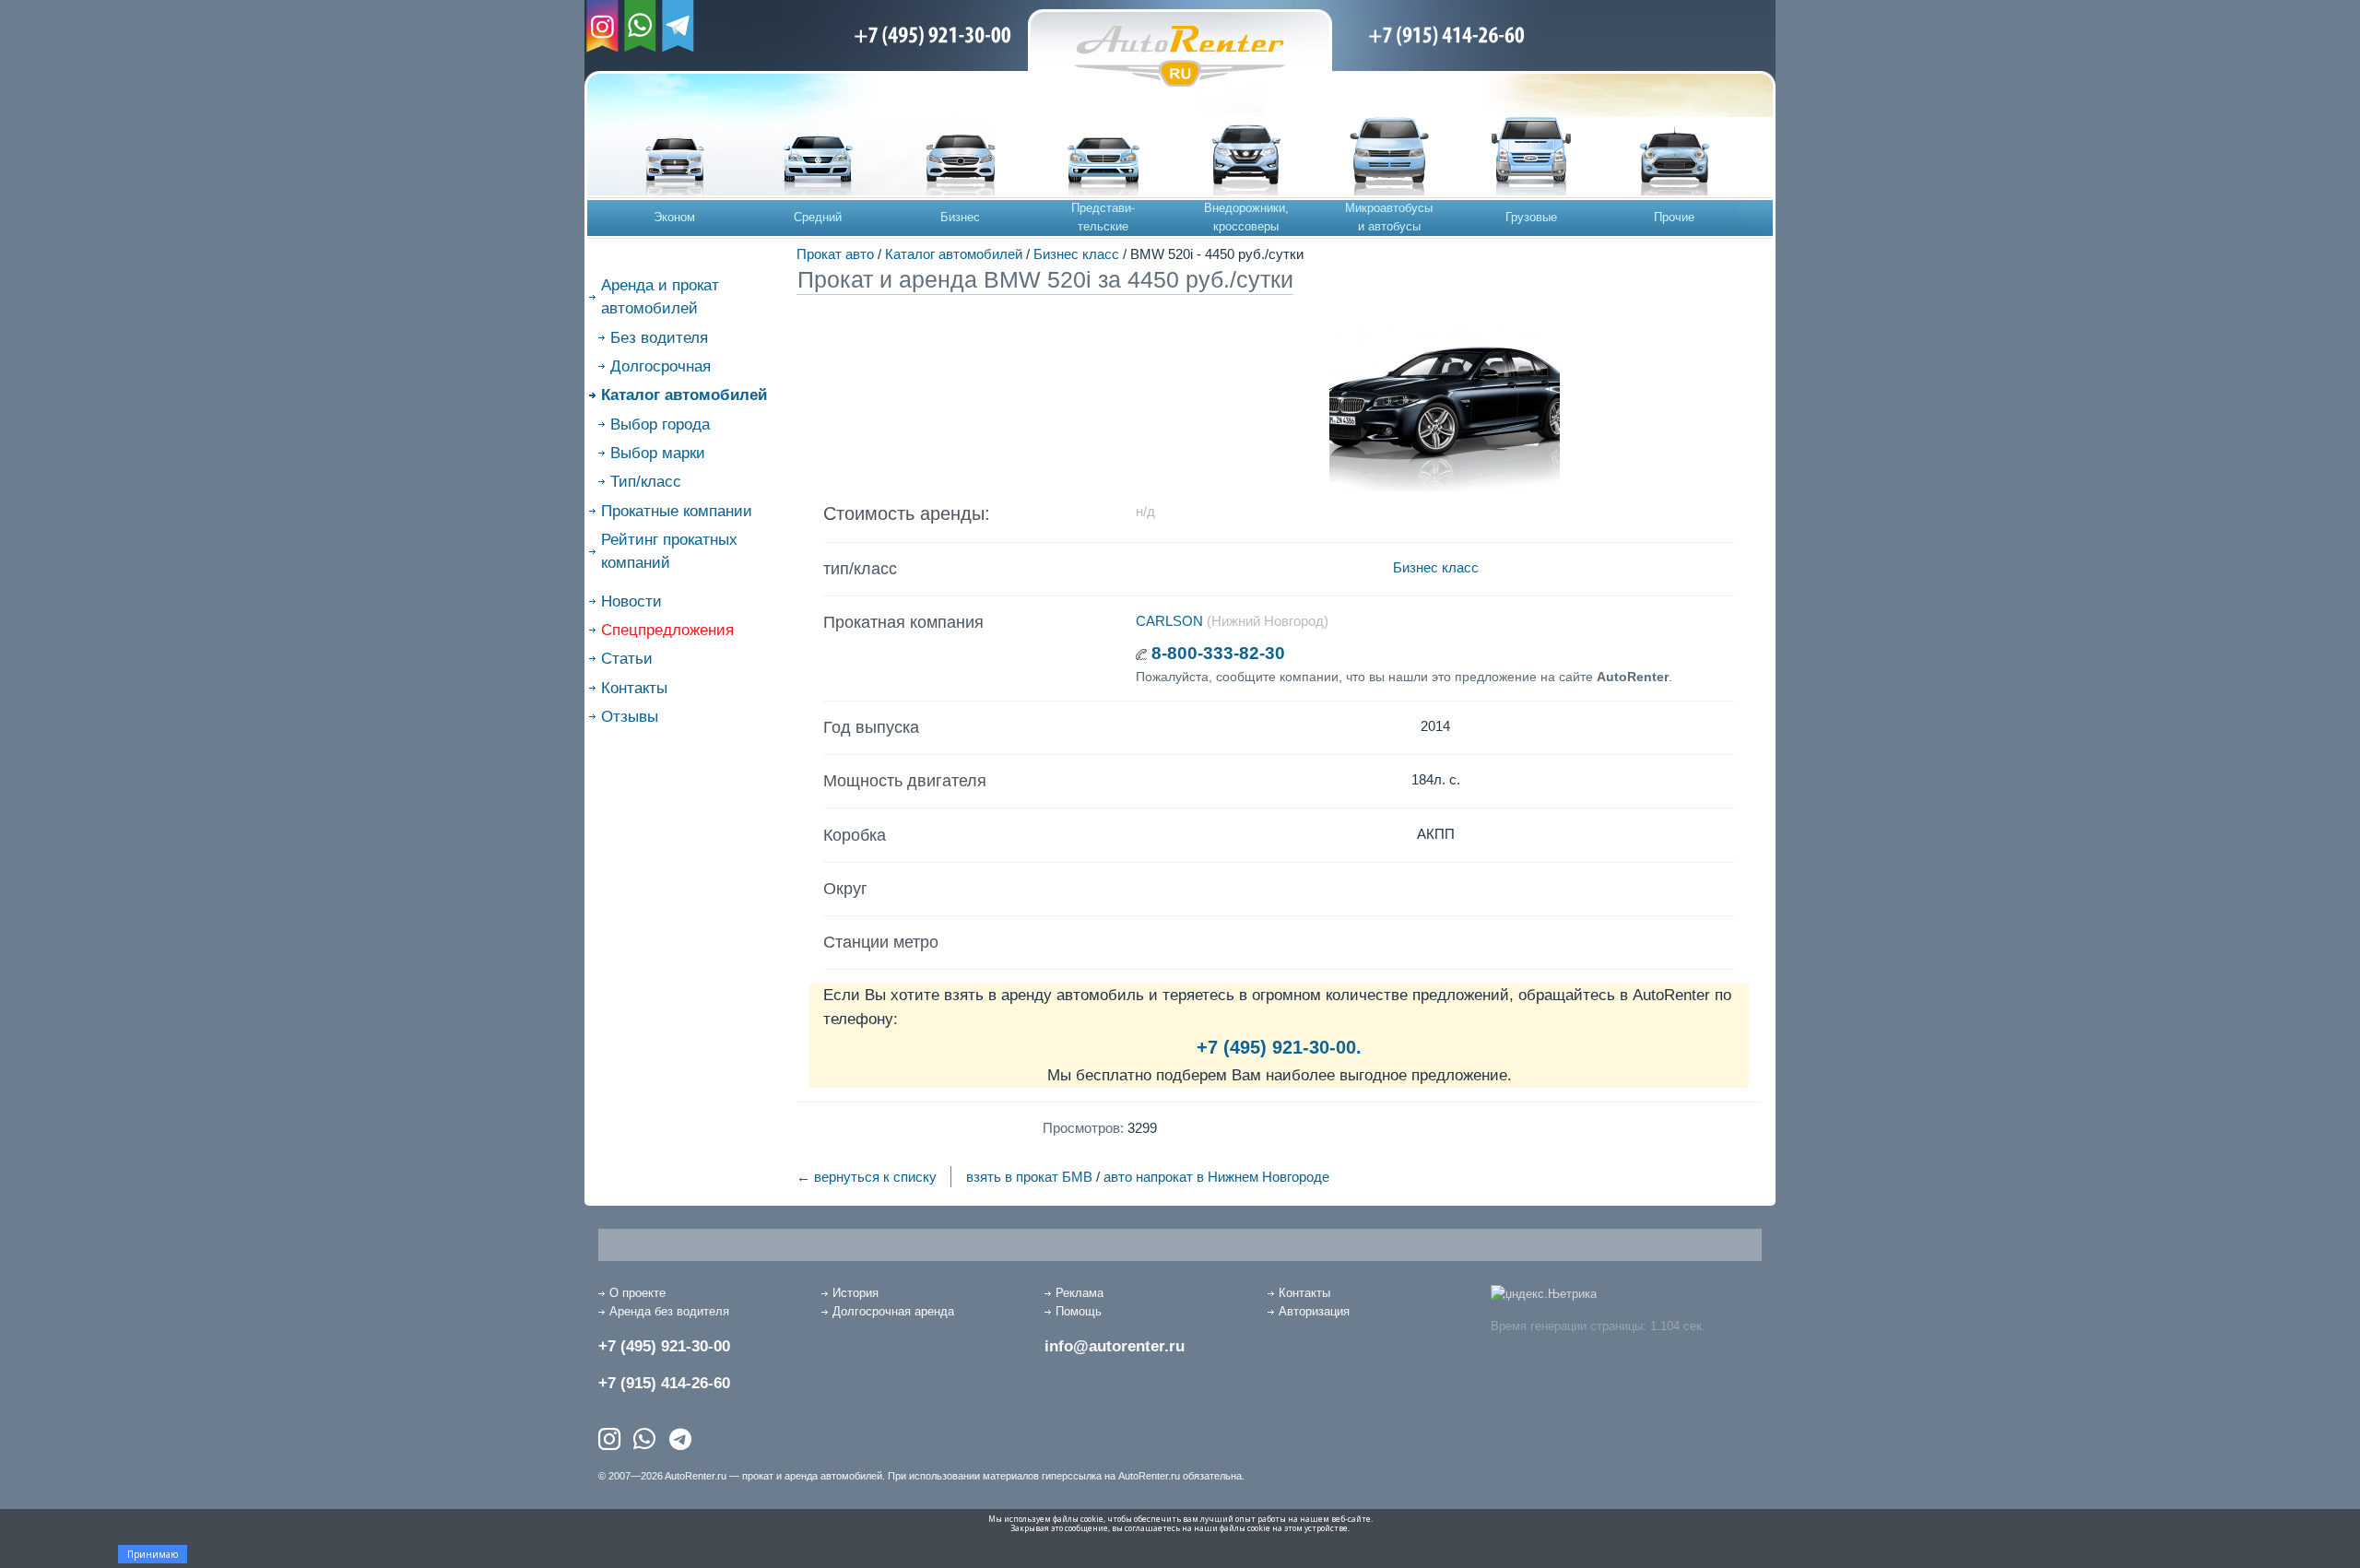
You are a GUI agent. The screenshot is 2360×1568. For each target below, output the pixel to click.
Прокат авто (835, 254)
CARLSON (1169, 621)
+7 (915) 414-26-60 (664, 1383)
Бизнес (960, 217)
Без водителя (659, 338)
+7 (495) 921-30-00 (664, 1346)
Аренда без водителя (669, 1311)
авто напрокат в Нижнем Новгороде (1216, 1177)
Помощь (1079, 1311)
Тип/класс (646, 482)
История (855, 1293)
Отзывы (630, 717)
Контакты (634, 688)
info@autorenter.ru (1115, 1346)
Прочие (1674, 217)
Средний (818, 217)
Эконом (674, 217)
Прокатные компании (677, 511)
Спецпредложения (667, 630)
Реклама (1080, 1293)
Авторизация (1314, 1311)
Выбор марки (658, 453)
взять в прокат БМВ (1029, 1177)
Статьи (627, 659)
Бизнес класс (1076, 254)
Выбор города (660, 424)
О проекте (637, 1293)
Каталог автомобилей (954, 254)
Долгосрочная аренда (893, 1311)
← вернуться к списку (867, 1177)
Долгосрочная (661, 366)
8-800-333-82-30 (1218, 653)
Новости (631, 601)
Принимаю (153, 1554)
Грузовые (1531, 217)
